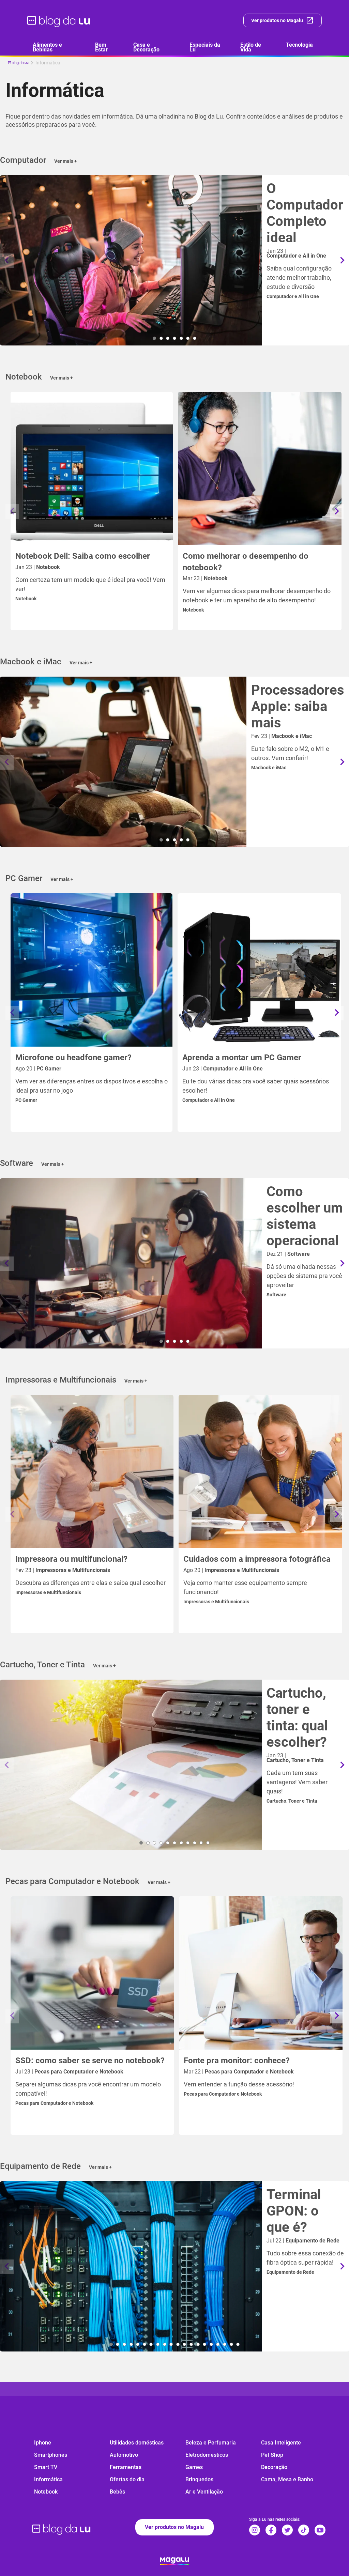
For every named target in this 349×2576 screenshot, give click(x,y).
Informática (48, 2479)
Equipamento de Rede (290, 2272)
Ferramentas (126, 2467)
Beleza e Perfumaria (211, 2443)
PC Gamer (26, 1100)
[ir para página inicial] (59, 20)
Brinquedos (199, 2479)
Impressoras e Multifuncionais (48, 1592)
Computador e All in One (293, 296)
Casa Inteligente (281, 2443)
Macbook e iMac (269, 768)
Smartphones (51, 2455)
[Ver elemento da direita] (342, 261)
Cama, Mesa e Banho (287, 2479)
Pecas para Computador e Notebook (54, 2103)
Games (194, 2467)
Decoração (274, 2467)
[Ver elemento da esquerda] (7, 261)
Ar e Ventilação (204, 2492)
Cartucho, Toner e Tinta (292, 1801)
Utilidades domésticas (137, 2443)
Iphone (43, 2443)
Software (276, 1295)
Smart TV (46, 2467)
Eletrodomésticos (207, 2455)
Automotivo (124, 2455)
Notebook (26, 599)
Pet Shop (272, 2455)
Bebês (117, 2492)
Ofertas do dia (127, 2479)
